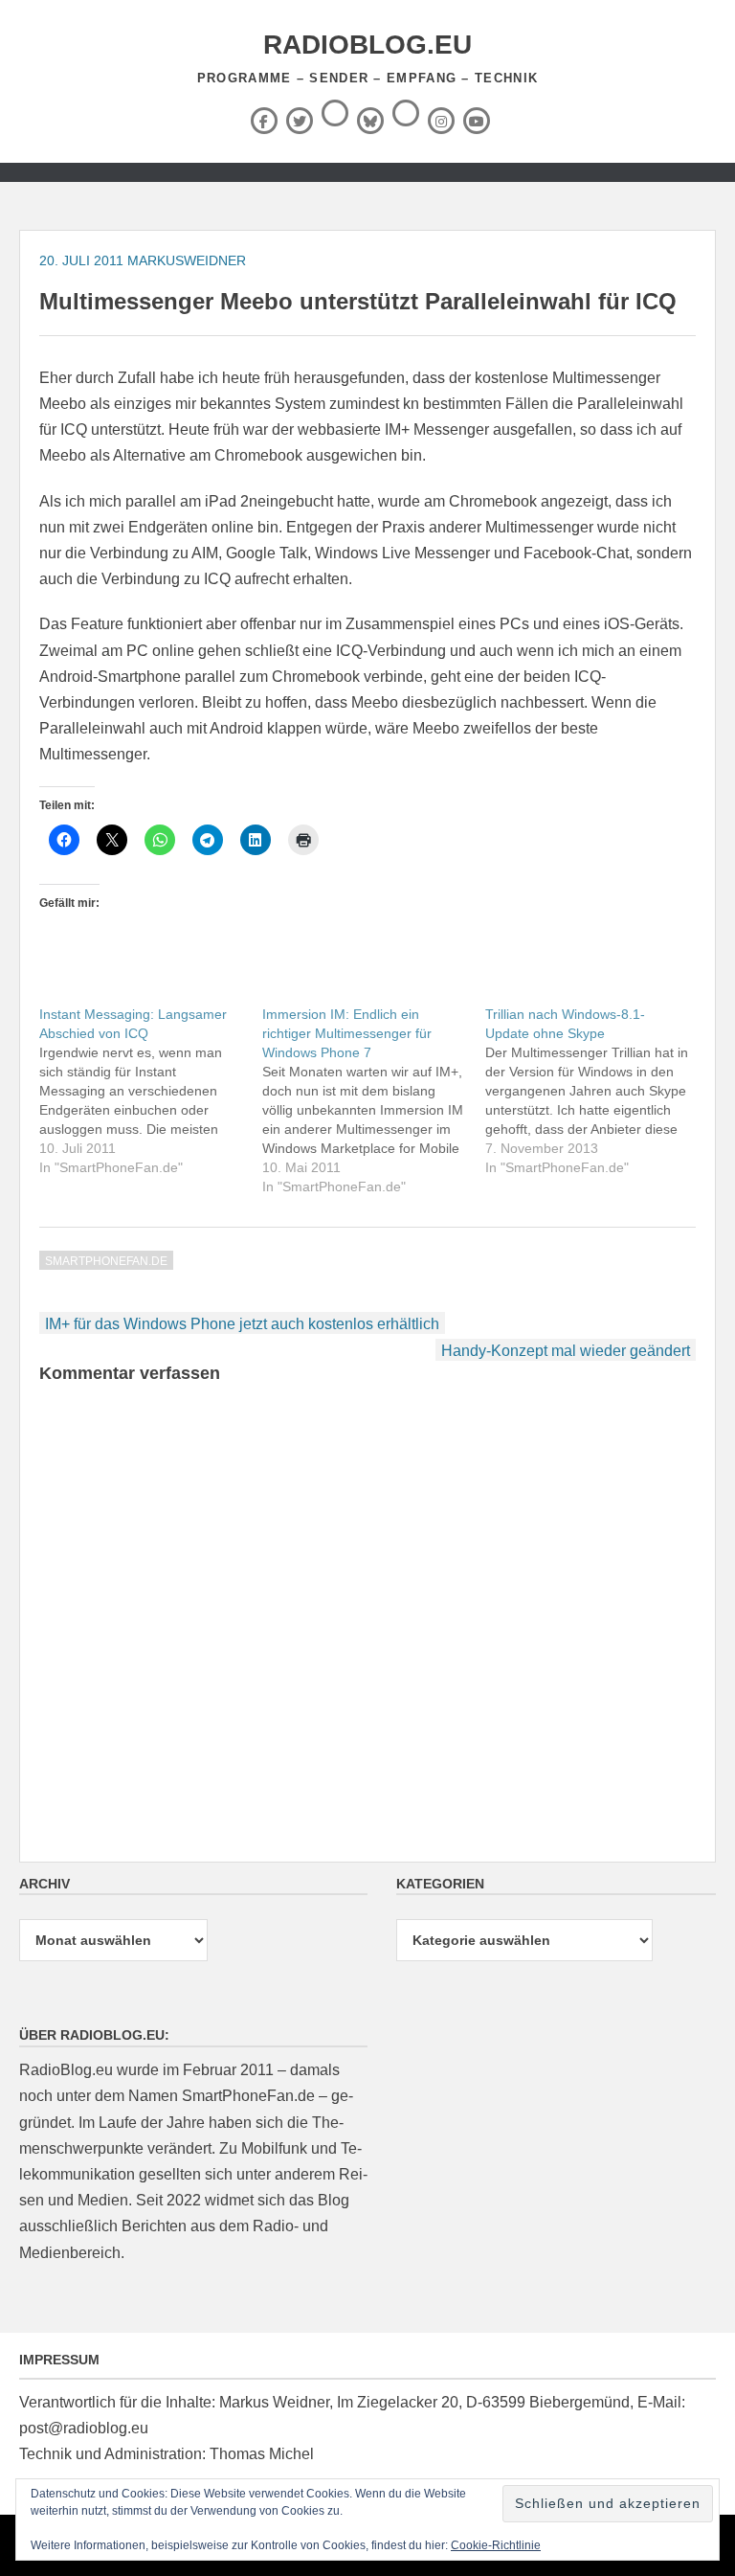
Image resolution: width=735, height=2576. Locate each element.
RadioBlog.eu (367, 45)
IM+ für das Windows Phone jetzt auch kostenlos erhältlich (242, 1324)
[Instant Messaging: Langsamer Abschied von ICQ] (151, 1091)
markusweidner (187, 260)
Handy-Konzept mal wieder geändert (566, 1351)
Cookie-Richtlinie (496, 2545)
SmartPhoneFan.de (106, 1261)
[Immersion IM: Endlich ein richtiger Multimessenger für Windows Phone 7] (374, 1100)
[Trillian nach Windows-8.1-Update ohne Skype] (597, 1091)
